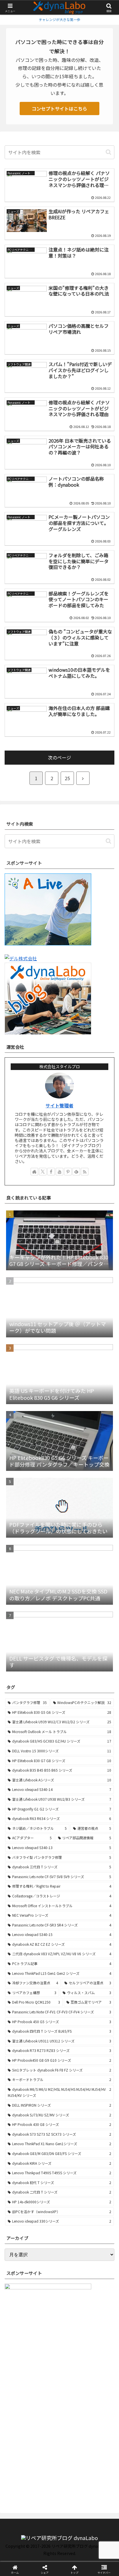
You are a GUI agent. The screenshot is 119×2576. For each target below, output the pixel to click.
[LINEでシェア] (20, 1898)
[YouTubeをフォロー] (59, 1172)
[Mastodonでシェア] (46, 1866)
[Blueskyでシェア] (73, 1866)
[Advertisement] (59, 2436)
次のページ (59, 757)
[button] (108, 152)
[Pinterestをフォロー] (68, 1172)
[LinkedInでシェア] (73, 1898)
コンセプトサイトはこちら (59, 108)
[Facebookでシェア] (20, 1882)
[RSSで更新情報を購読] (85, 1172)
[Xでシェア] (20, 1866)
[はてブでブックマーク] (99, 1882)
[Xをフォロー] (43, 1172)
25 (67, 778)
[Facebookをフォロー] (51, 1172)
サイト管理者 (59, 1106)
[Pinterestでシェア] (46, 1898)
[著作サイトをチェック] (34, 1172)
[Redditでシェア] (73, 1882)
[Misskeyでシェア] (99, 1866)
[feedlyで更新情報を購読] (76, 1172)
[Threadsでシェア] (46, 1882)
